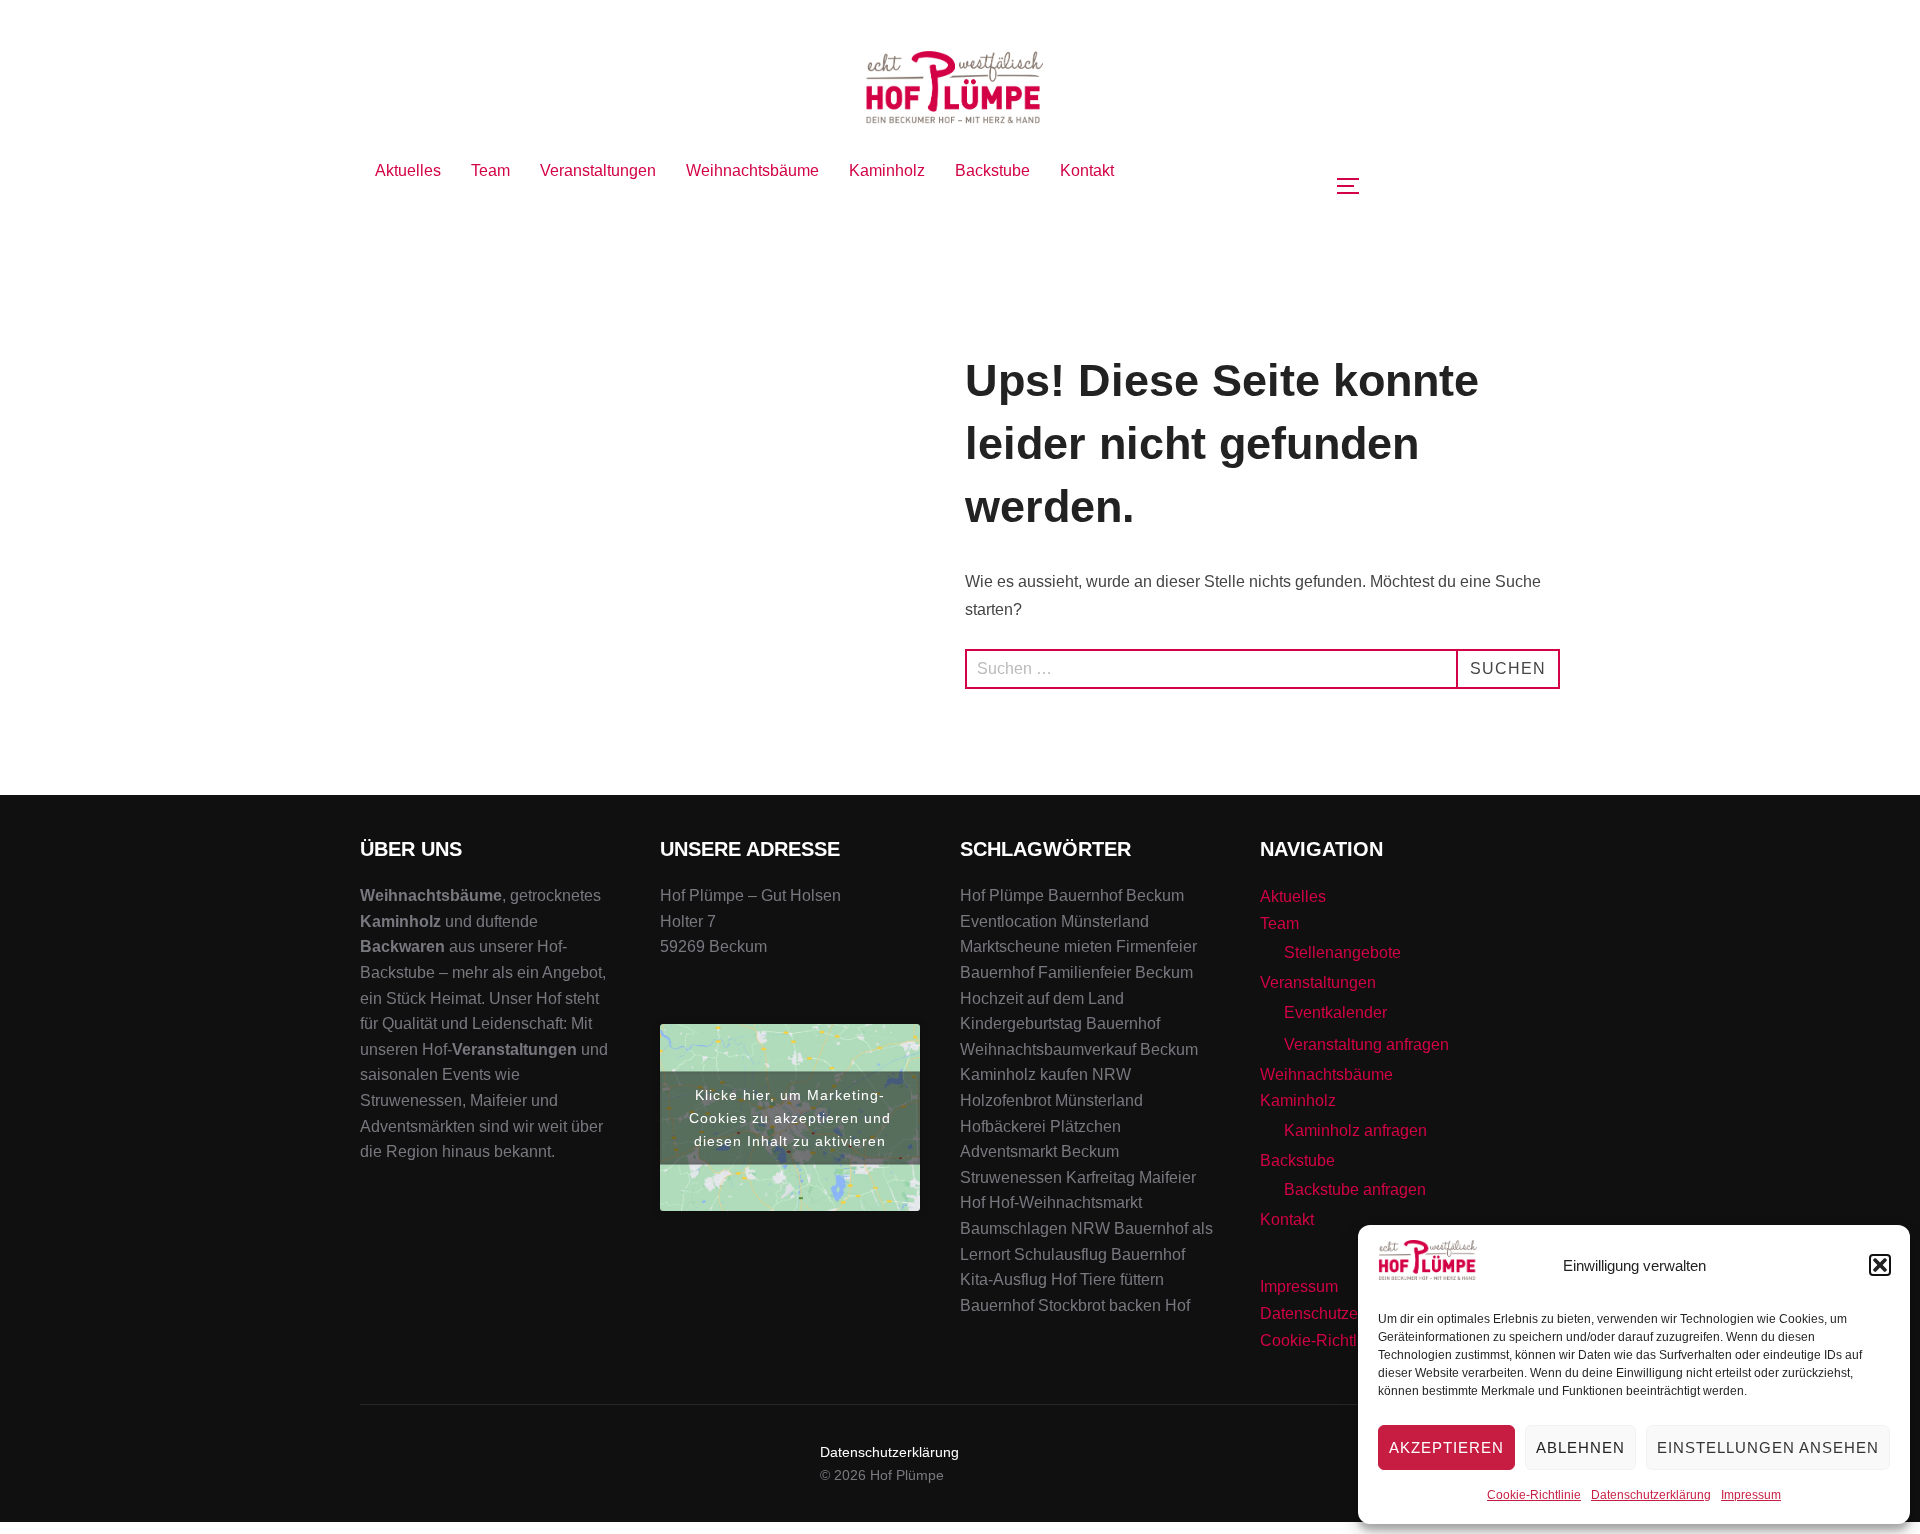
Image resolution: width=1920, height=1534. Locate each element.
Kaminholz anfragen (1355, 1130)
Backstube (992, 170)
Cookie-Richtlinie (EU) (1340, 1340)
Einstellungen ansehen (1768, 1447)
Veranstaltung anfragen (1366, 1044)
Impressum (1751, 1495)
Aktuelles (408, 170)
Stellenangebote (1342, 952)
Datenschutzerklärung (1651, 1495)
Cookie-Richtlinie (1534, 1495)
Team (490, 170)
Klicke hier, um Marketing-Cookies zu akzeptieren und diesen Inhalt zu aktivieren (790, 1117)
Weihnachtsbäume (752, 170)
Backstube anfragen (1355, 1189)
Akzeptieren (1446, 1447)
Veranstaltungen (598, 170)
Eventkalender (1335, 1012)
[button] (1880, 1265)
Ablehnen (1580, 1447)
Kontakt (1087, 170)
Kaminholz (887, 170)
